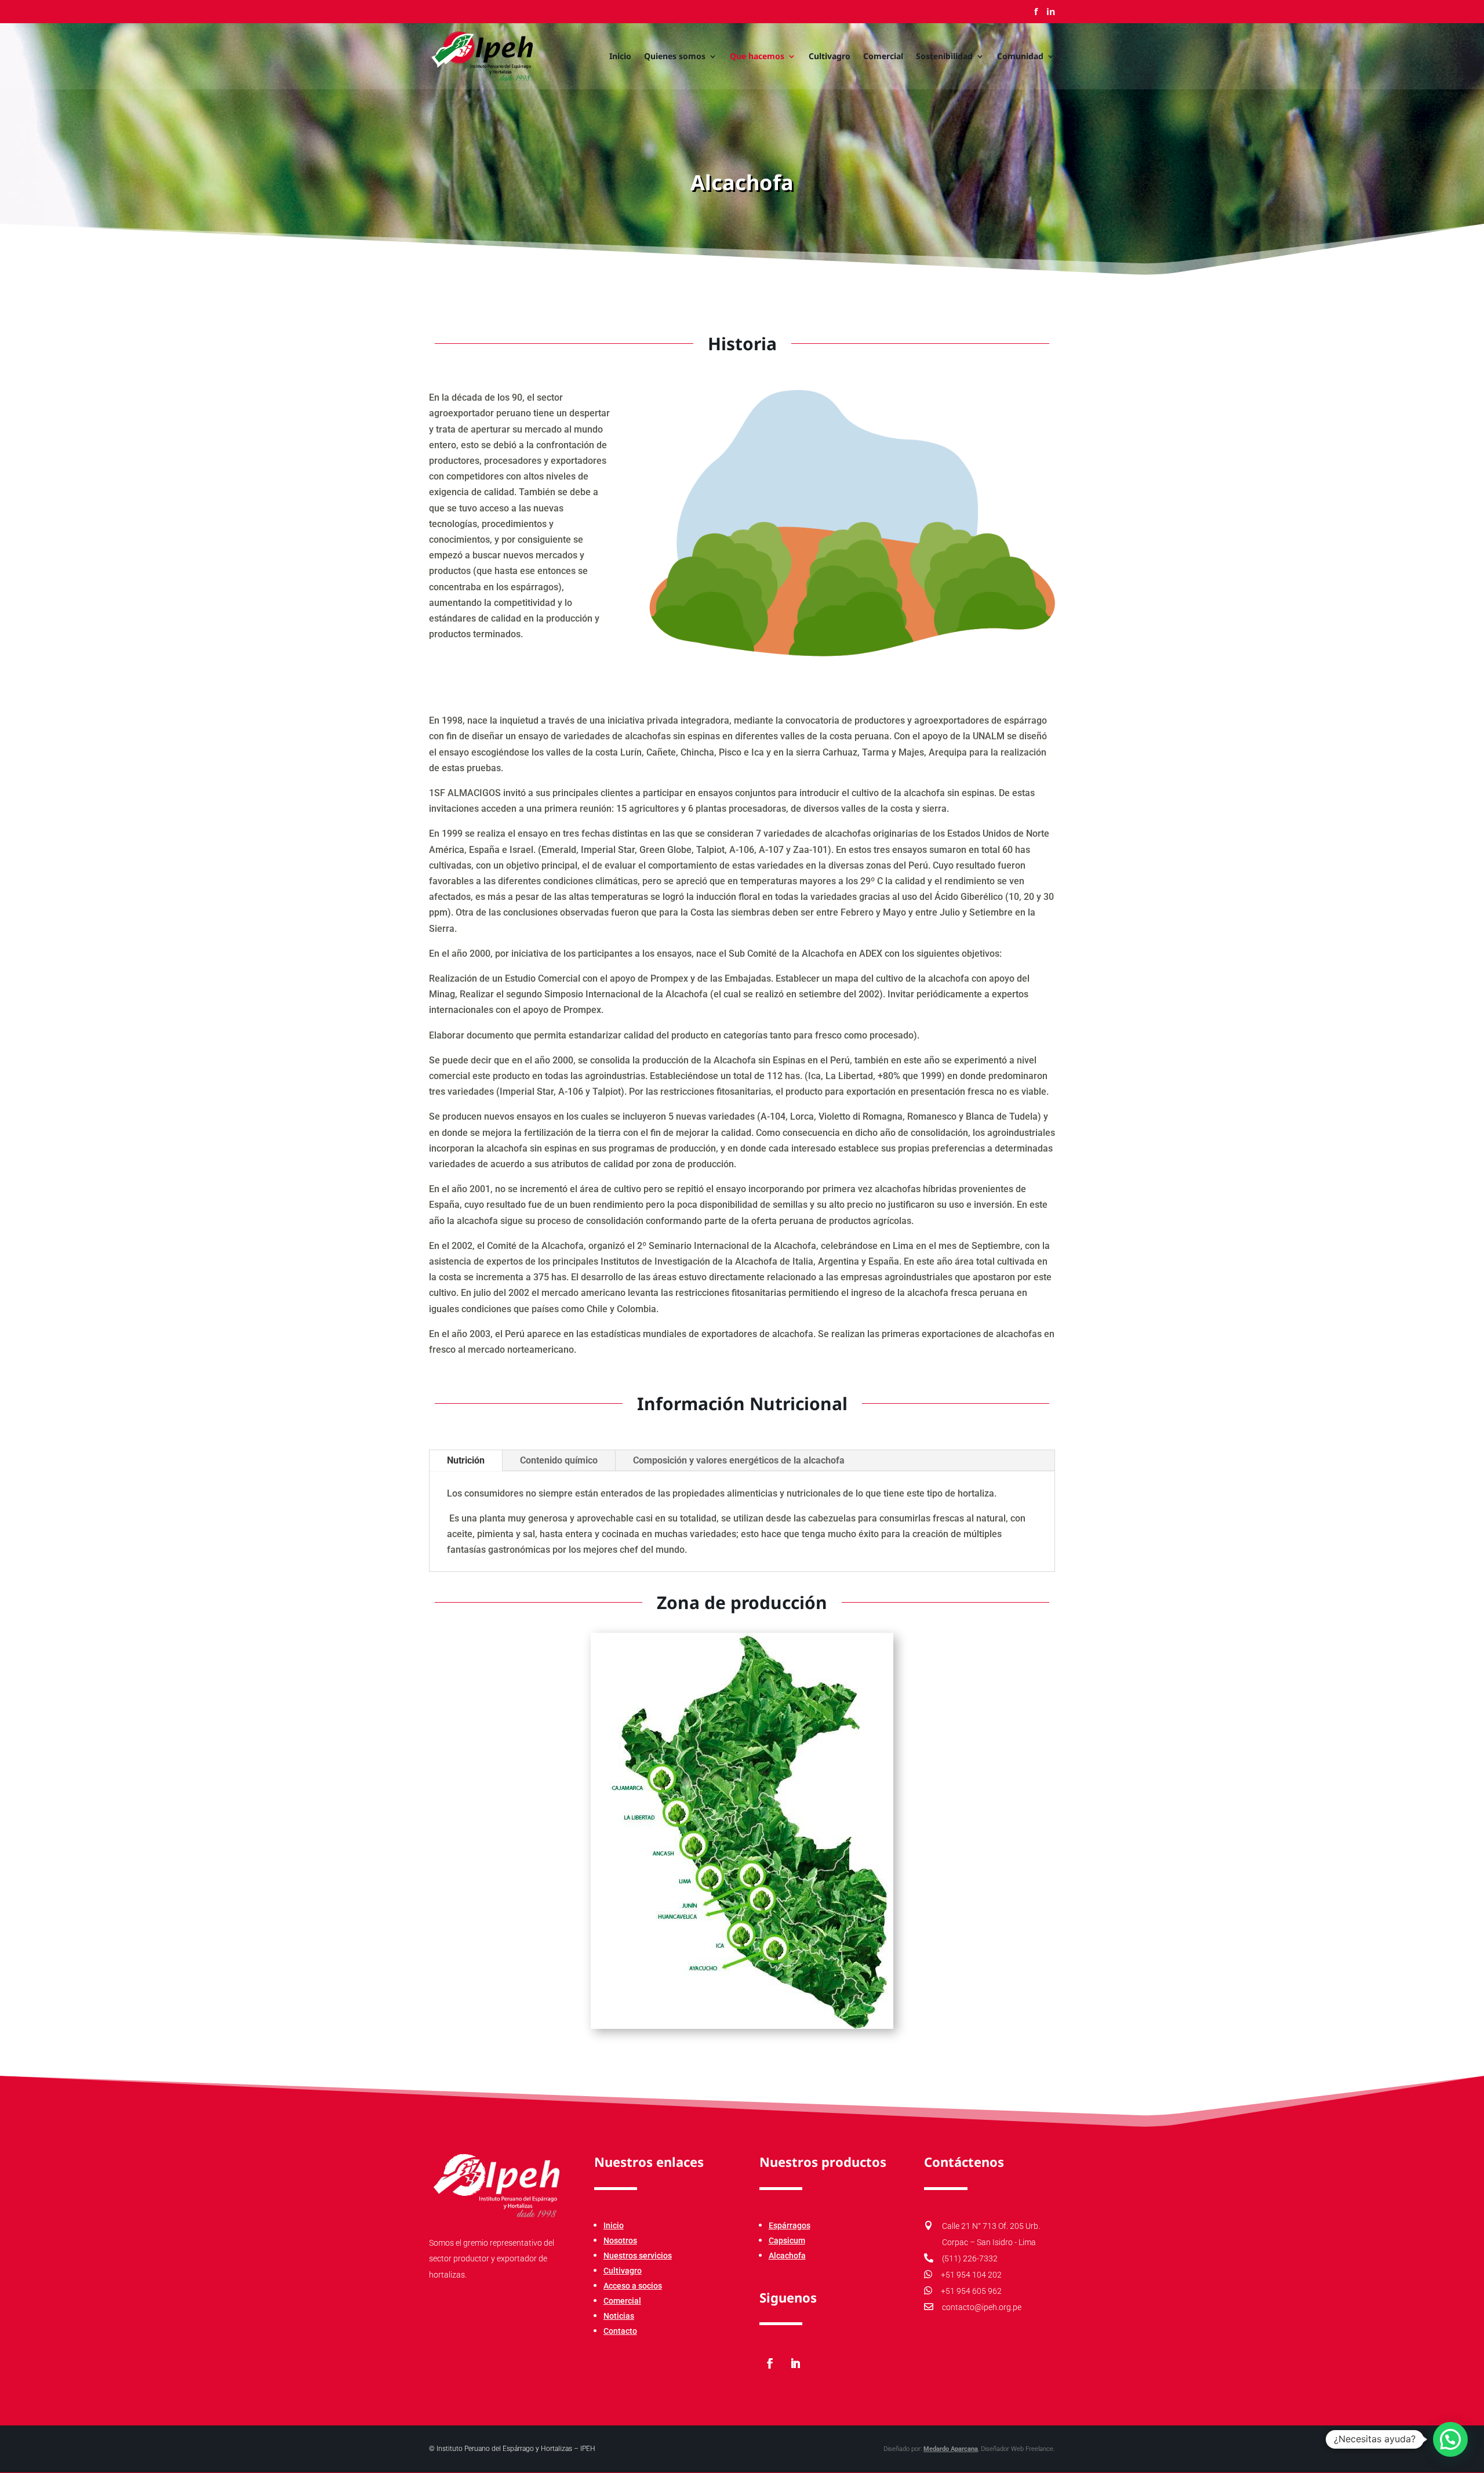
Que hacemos (757, 57)
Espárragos (790, 2225)
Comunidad (1020, 57)
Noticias (619, 2316)
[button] (1450, 2439)
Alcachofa (787, 2256)
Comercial (883, 57)
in (1051, 12)
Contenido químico (559, 1460)
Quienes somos (675, 57)
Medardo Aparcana (951, 2449)
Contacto (620, 2331)
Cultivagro (830, 57)
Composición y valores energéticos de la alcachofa (739, 1460)
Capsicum (787, 2240)
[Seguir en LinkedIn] (795, 2363)
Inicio (620, 57)
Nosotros (620, 2240)
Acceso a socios (633, 2286)
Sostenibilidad (944, 57)
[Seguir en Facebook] (770, 2363)
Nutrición (466, 1460)
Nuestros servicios (638, 2256)
